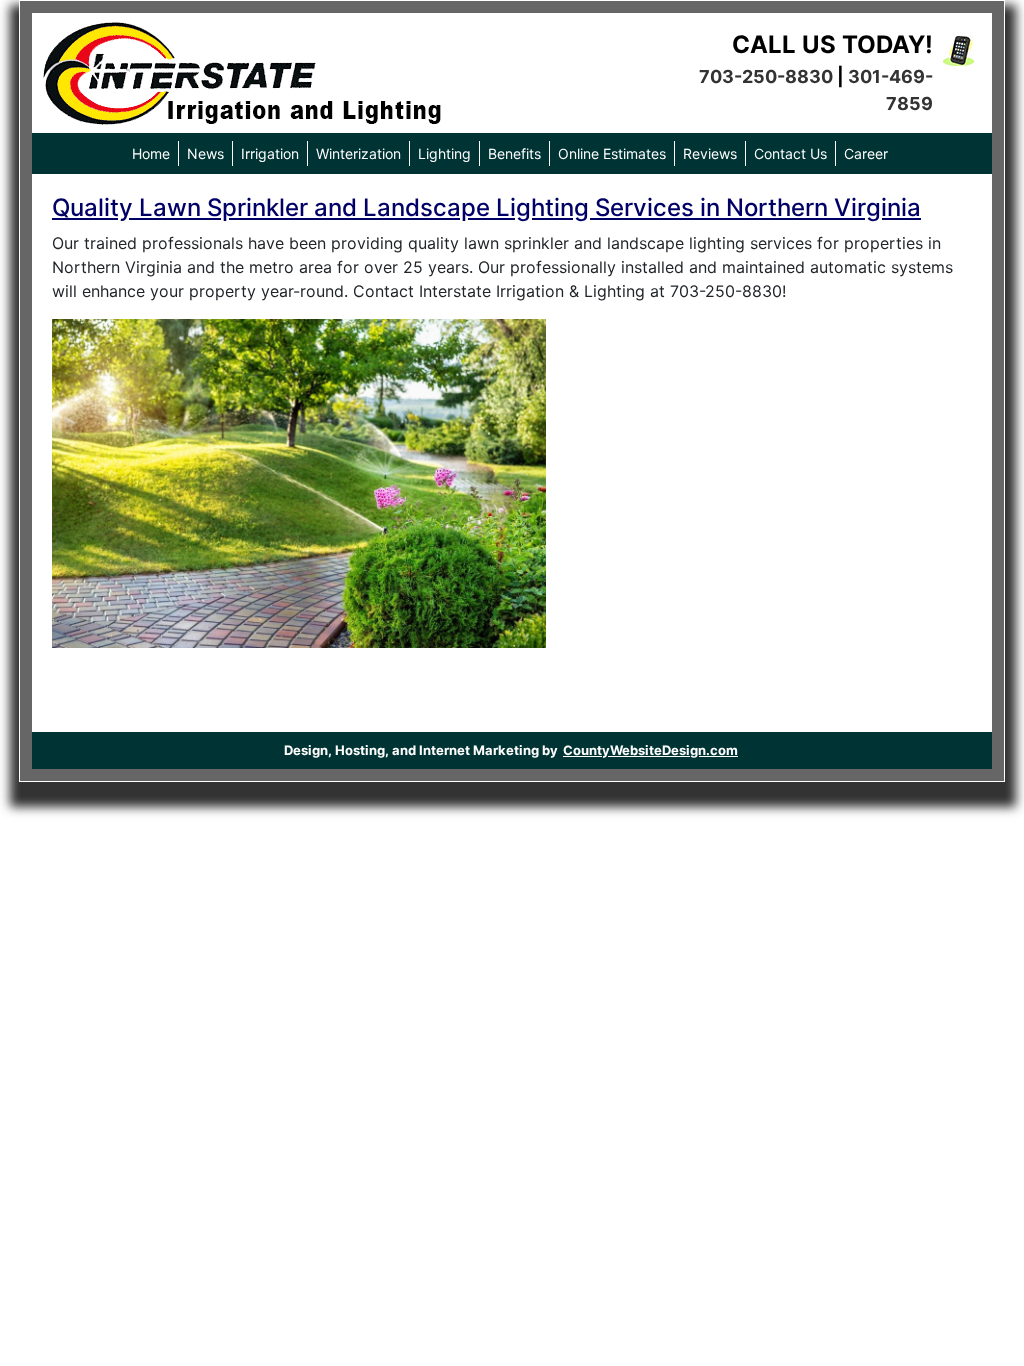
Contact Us (790, 153)
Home (151, 153)
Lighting (444, 153)
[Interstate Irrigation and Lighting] (242, 68)
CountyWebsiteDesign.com (650, 750)
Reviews (710, 153)
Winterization (358, 153)
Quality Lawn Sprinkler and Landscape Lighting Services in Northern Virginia (486, 207)
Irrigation (270, 153)
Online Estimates (612, 153)
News (205, 153)
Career (866, 153)
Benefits (514, 153)
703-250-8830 (766, 76)
